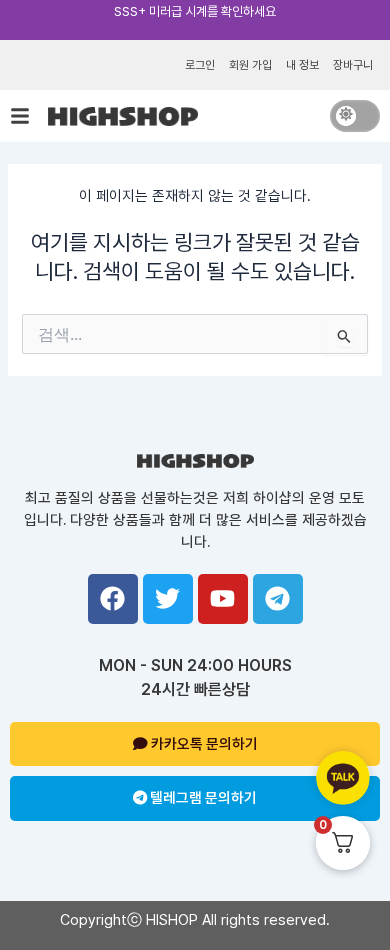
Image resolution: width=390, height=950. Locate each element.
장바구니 (353, 65)
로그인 (200, 65)
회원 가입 (250, 65)
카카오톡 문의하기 (203, 744)
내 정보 (302, 65)
